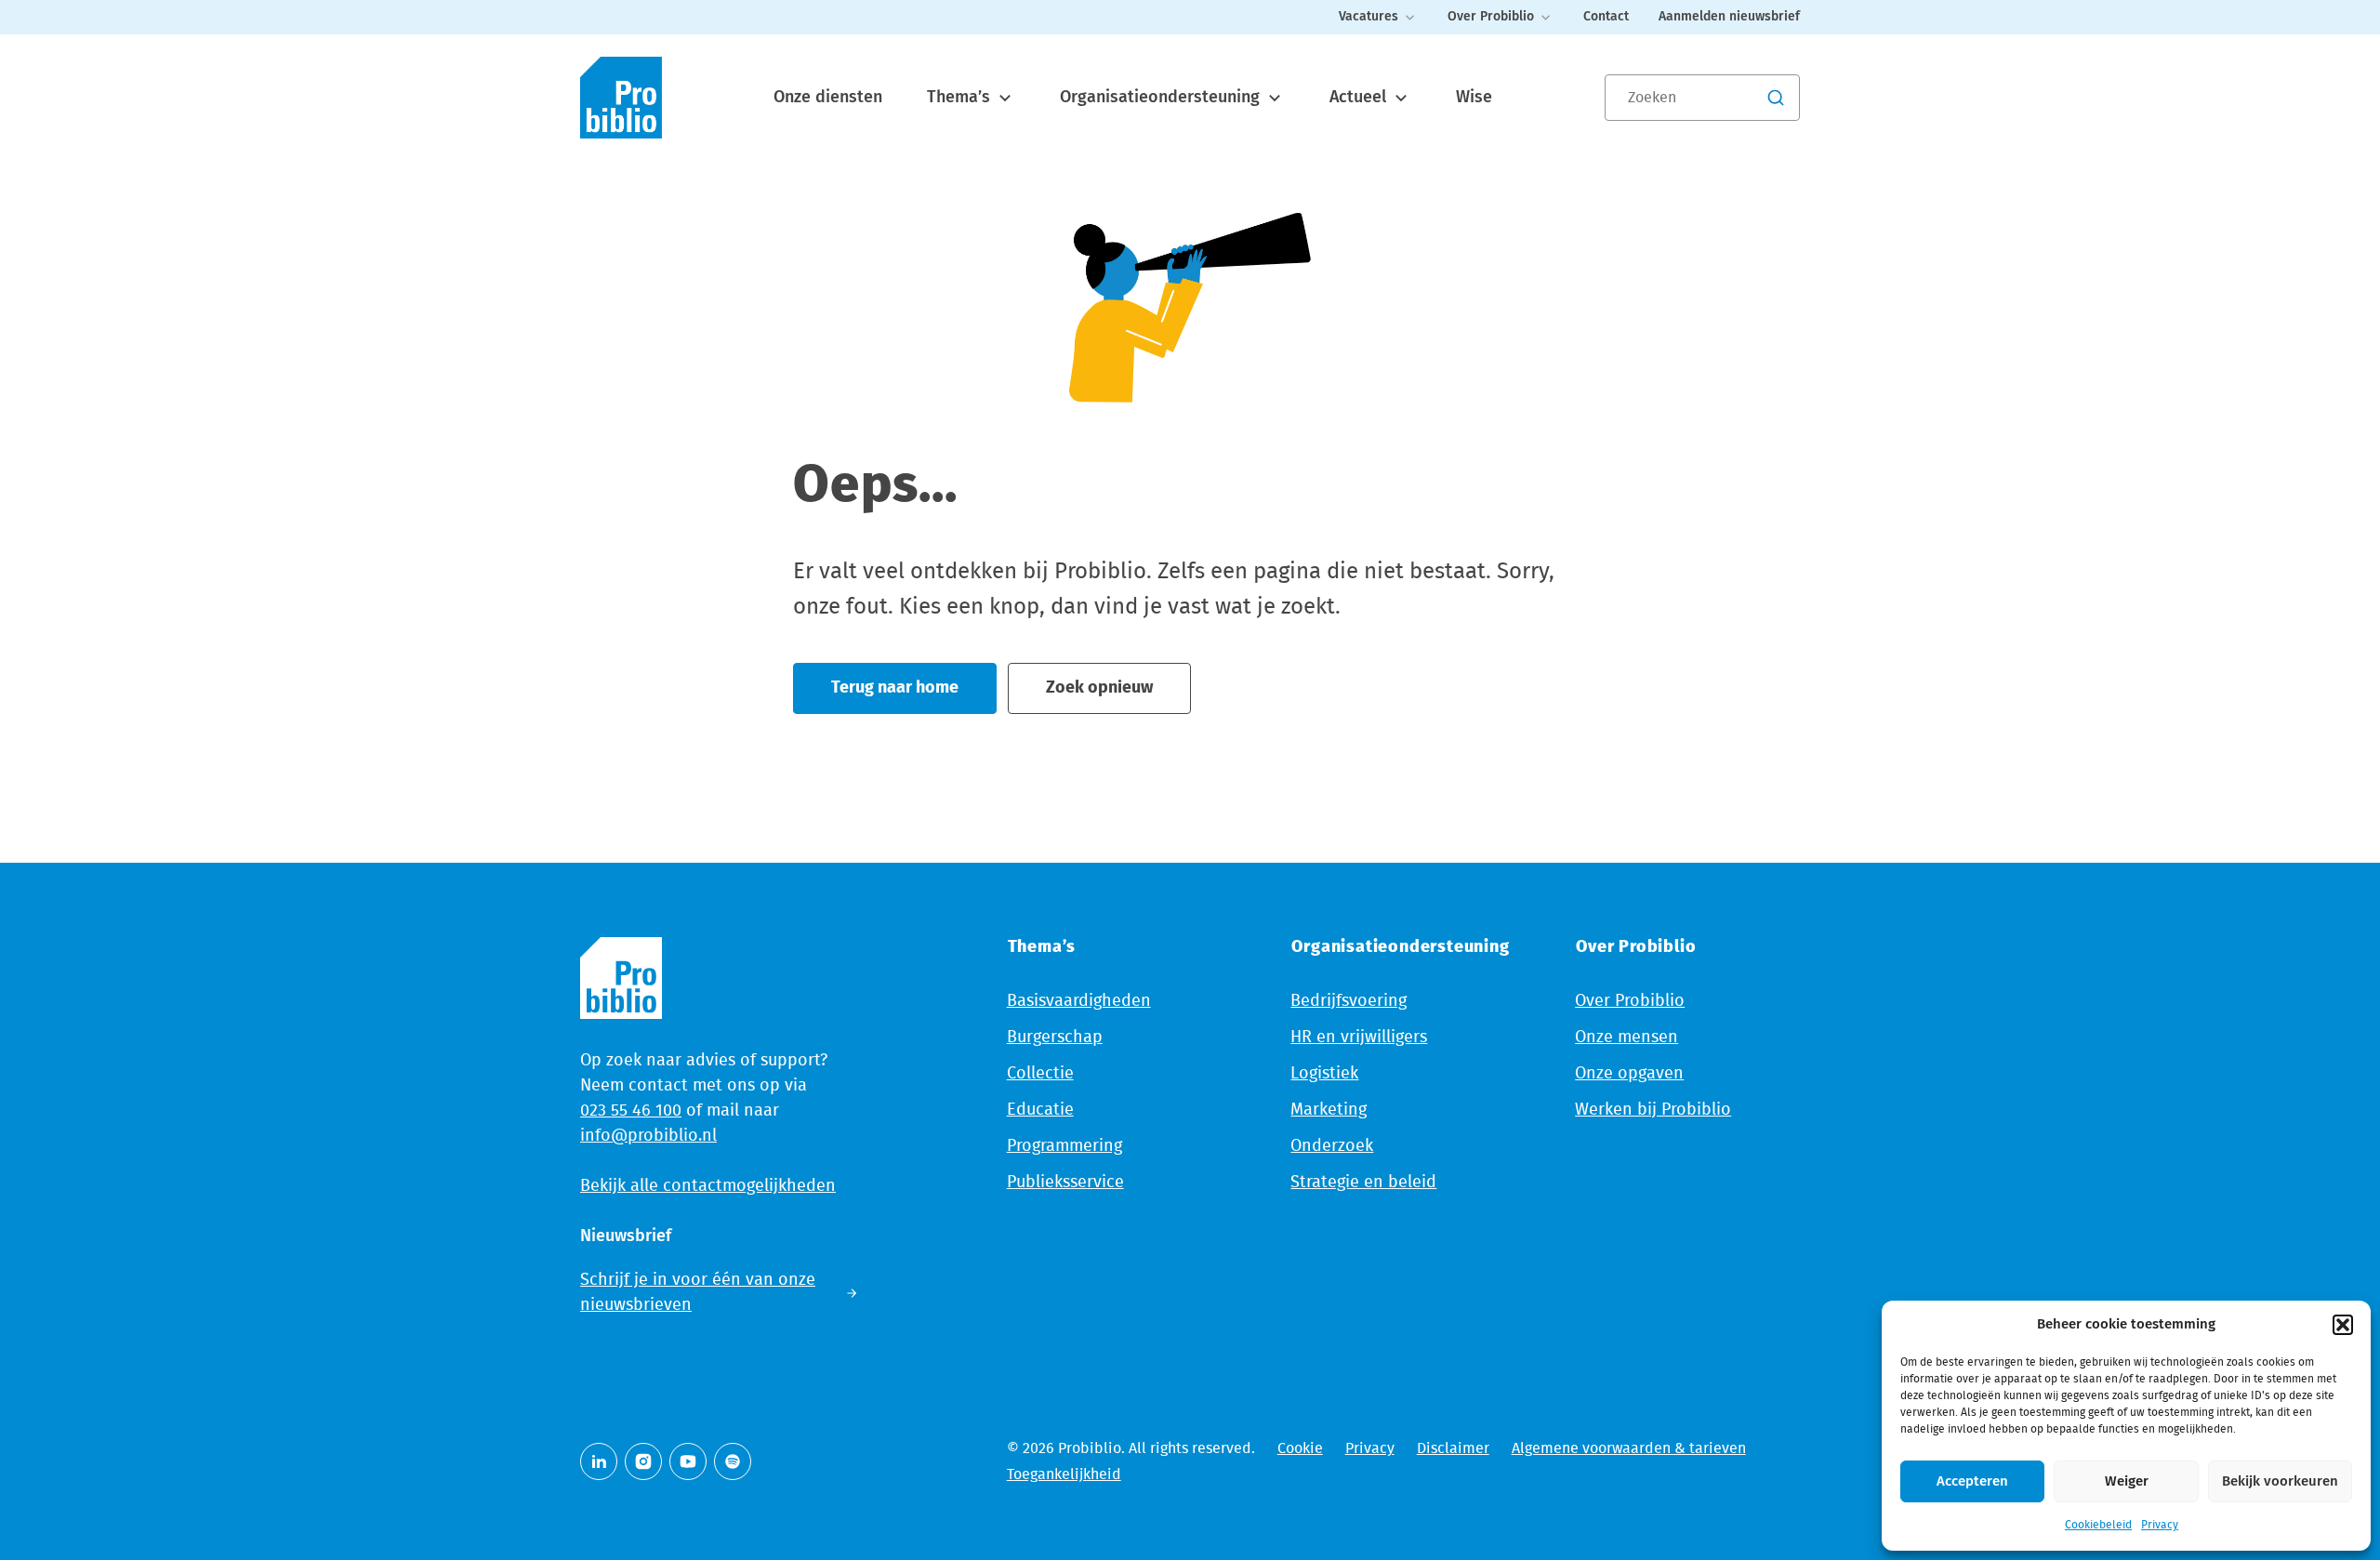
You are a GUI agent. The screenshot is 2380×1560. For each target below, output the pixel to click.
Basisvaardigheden (1079, 1001)
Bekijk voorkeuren (2280, 1481)
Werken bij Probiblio (1653, 1110)
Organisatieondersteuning (1162, 98)
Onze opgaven (1629, 1074)
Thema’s (961, 98)
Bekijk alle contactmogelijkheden (708, 1186)
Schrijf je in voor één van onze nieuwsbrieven (698, 1293)
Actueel (1360, 98)
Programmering (1064, 1146)
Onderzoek (1332, 1146)
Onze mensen (1626, 1038)
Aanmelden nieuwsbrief (1729, 17)
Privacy (2160, 1525)
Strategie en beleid (1363, 1183)
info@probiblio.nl (648, 1136)
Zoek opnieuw (1099, 688)
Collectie (1040, 1074)
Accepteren (1972, 1481)
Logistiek (1324, 1074)
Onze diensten (828, 98)
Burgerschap (1055, 1038)
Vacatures (1368, 17)
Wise (1474, 98)
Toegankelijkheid (1064, 1474)
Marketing (1329, 1110)
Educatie (1040, 1110)
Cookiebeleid (2098, 1525)
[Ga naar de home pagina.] (621, 98)
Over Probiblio (1491, 17)
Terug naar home (895, 688)
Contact (1606, 17)
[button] (2343, 1325)
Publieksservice (1065, 1183)
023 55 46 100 (631, 1111)
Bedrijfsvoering (1349, 1001)
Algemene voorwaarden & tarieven (1629, 1448)
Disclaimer (1453, 1448)
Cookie (1300, 1448)
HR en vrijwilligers (1359, 1038)
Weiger (2127, 1481)
